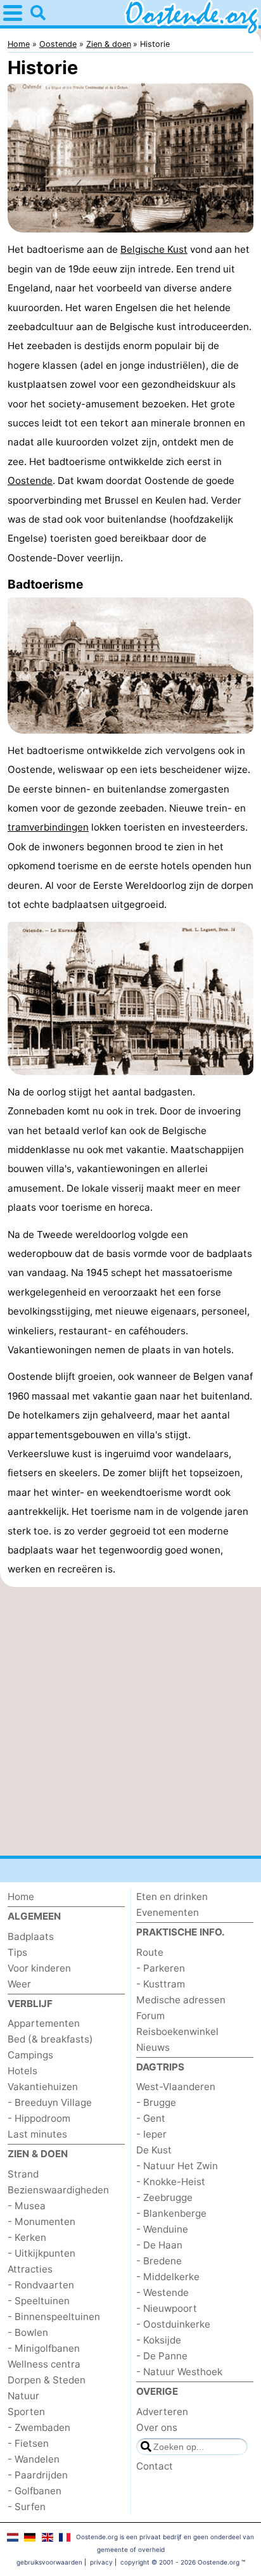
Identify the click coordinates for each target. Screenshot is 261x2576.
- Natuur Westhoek (179, 2372)
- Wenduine (162, 2229)
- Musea (27, 2206)
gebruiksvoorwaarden (49, 2562)
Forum (150, 2016)
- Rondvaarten (41, 2285)
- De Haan (159, 2245)
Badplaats (31, 1936)
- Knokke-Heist (171, 2182)
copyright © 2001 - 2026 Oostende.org (180, 2562)
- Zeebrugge (164, 2197)
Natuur (23, 2396)
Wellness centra (44, 2364)
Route (150, 1952)
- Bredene (159, 2261)
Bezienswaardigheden (58, 2190)
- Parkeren (161, 1968)
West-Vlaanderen (176, 2087)
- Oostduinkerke (173, 2324)
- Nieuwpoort (167, 2308)
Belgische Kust (154, 249)
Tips (17, 1952)
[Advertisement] (130, 1721)
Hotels (22, 2071)
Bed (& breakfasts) (50, 2039)
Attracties (30, 2269)
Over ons (157, 2427)
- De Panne (162, 2356)
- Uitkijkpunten (41, 2253)
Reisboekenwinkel (177, 2031)
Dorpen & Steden (47, 2380)
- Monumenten (41, 2222)
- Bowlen (28, 2332)
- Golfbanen (35, 2491)
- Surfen (27, 2507)
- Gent (151, 2118)
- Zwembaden (39, 2427)
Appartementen (44, 2023)
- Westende (162, 2292)
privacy (101, 2562)
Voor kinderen (39, 1968)
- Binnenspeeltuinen (54, 2317)
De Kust (154, 2150)
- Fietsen (28, 2443)
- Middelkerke (168, 2277)
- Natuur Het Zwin (177, 2166)
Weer (19, 1984)
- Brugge (156, 2102)
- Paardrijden (38, 2475)
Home (21, 1897)
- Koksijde (159, 2340)
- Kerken (27, 2237)
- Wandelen (34, 2459)
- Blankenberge (171, 2213)
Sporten (26, 2412)
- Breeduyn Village (50, 2102)
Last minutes (37, 2134)
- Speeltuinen (39, 2301)
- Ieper (151, 2134)
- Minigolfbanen (44, 2348)
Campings (30, 2055)
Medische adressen (181, 2000)
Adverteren (162, 2412)
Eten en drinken (172, 1897)
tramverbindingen (48, 827)
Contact (155, 2466)
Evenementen (168, 1912)
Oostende (30, 481)
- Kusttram (161, 1984)
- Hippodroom (39, 2118)
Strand (23, 2174)
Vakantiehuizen (43, 2087)
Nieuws (153, 2047)
